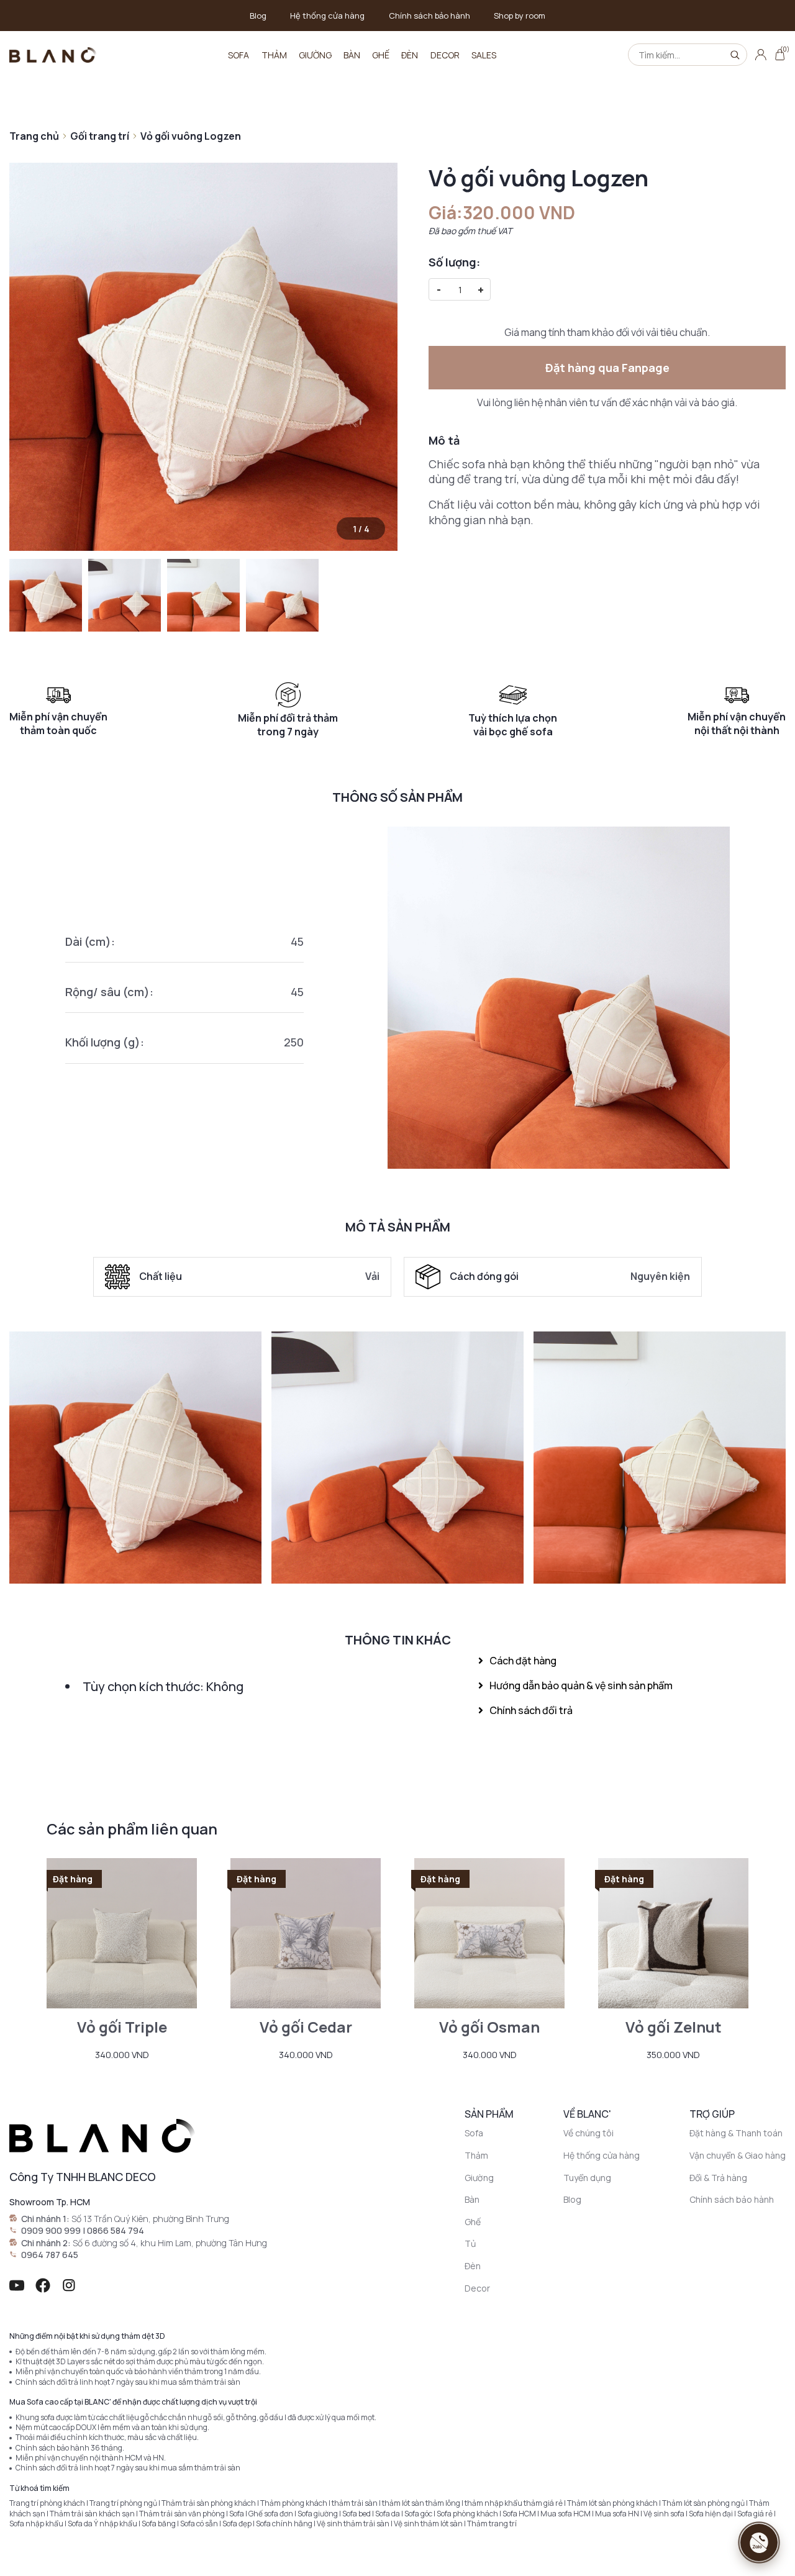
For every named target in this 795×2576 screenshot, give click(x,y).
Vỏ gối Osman (489, 2027)
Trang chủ (34, 136)
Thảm (274, 55)
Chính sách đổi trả (531, 1710)
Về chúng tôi (588, 2133)
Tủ (470, 2243)
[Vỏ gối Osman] (489, 1933)
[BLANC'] (53, 55)
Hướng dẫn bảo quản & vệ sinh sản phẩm (581, 1685)
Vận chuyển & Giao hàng (738, 2155)
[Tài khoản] (761, 55)
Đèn (410, 55)
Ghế (381, 55)
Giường (315, 55)
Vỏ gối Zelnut (674, 2027)
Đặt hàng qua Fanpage (607, 368)
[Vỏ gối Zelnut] (673, 1933)
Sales (484, 55)
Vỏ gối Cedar (306, 2027)
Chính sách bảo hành (429, 16)
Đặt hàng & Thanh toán (736, 2133)
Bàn (352, 55)
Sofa (238, 55)
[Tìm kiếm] (735, 55)
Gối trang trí (100, 136)
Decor (445, 55)
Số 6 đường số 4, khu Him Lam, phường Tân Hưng (170, 2243)
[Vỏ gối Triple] (122, 1933)
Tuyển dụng (587, 2178)
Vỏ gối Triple (122, 2027)
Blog (258, 16)
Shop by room (520, 16)
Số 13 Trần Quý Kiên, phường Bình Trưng (150, 2219)
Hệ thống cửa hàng (327, 16)
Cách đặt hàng (523, 1661)
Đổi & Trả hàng (718, 2178)
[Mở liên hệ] (759, 2542)
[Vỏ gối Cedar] (306, 1933)
